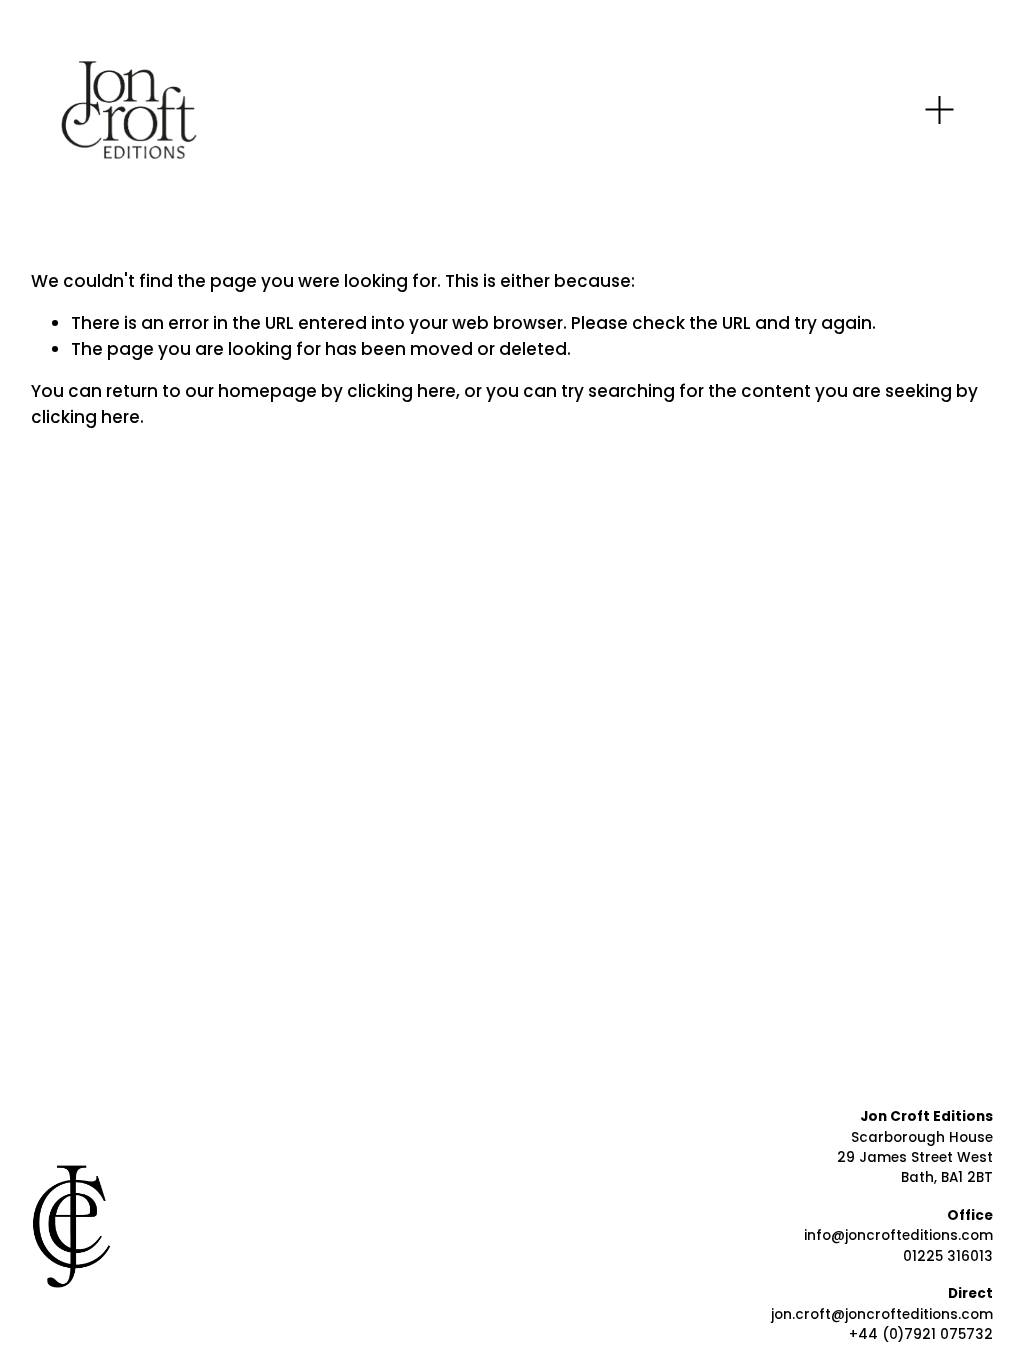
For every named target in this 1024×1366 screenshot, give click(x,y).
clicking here (401, 391)
